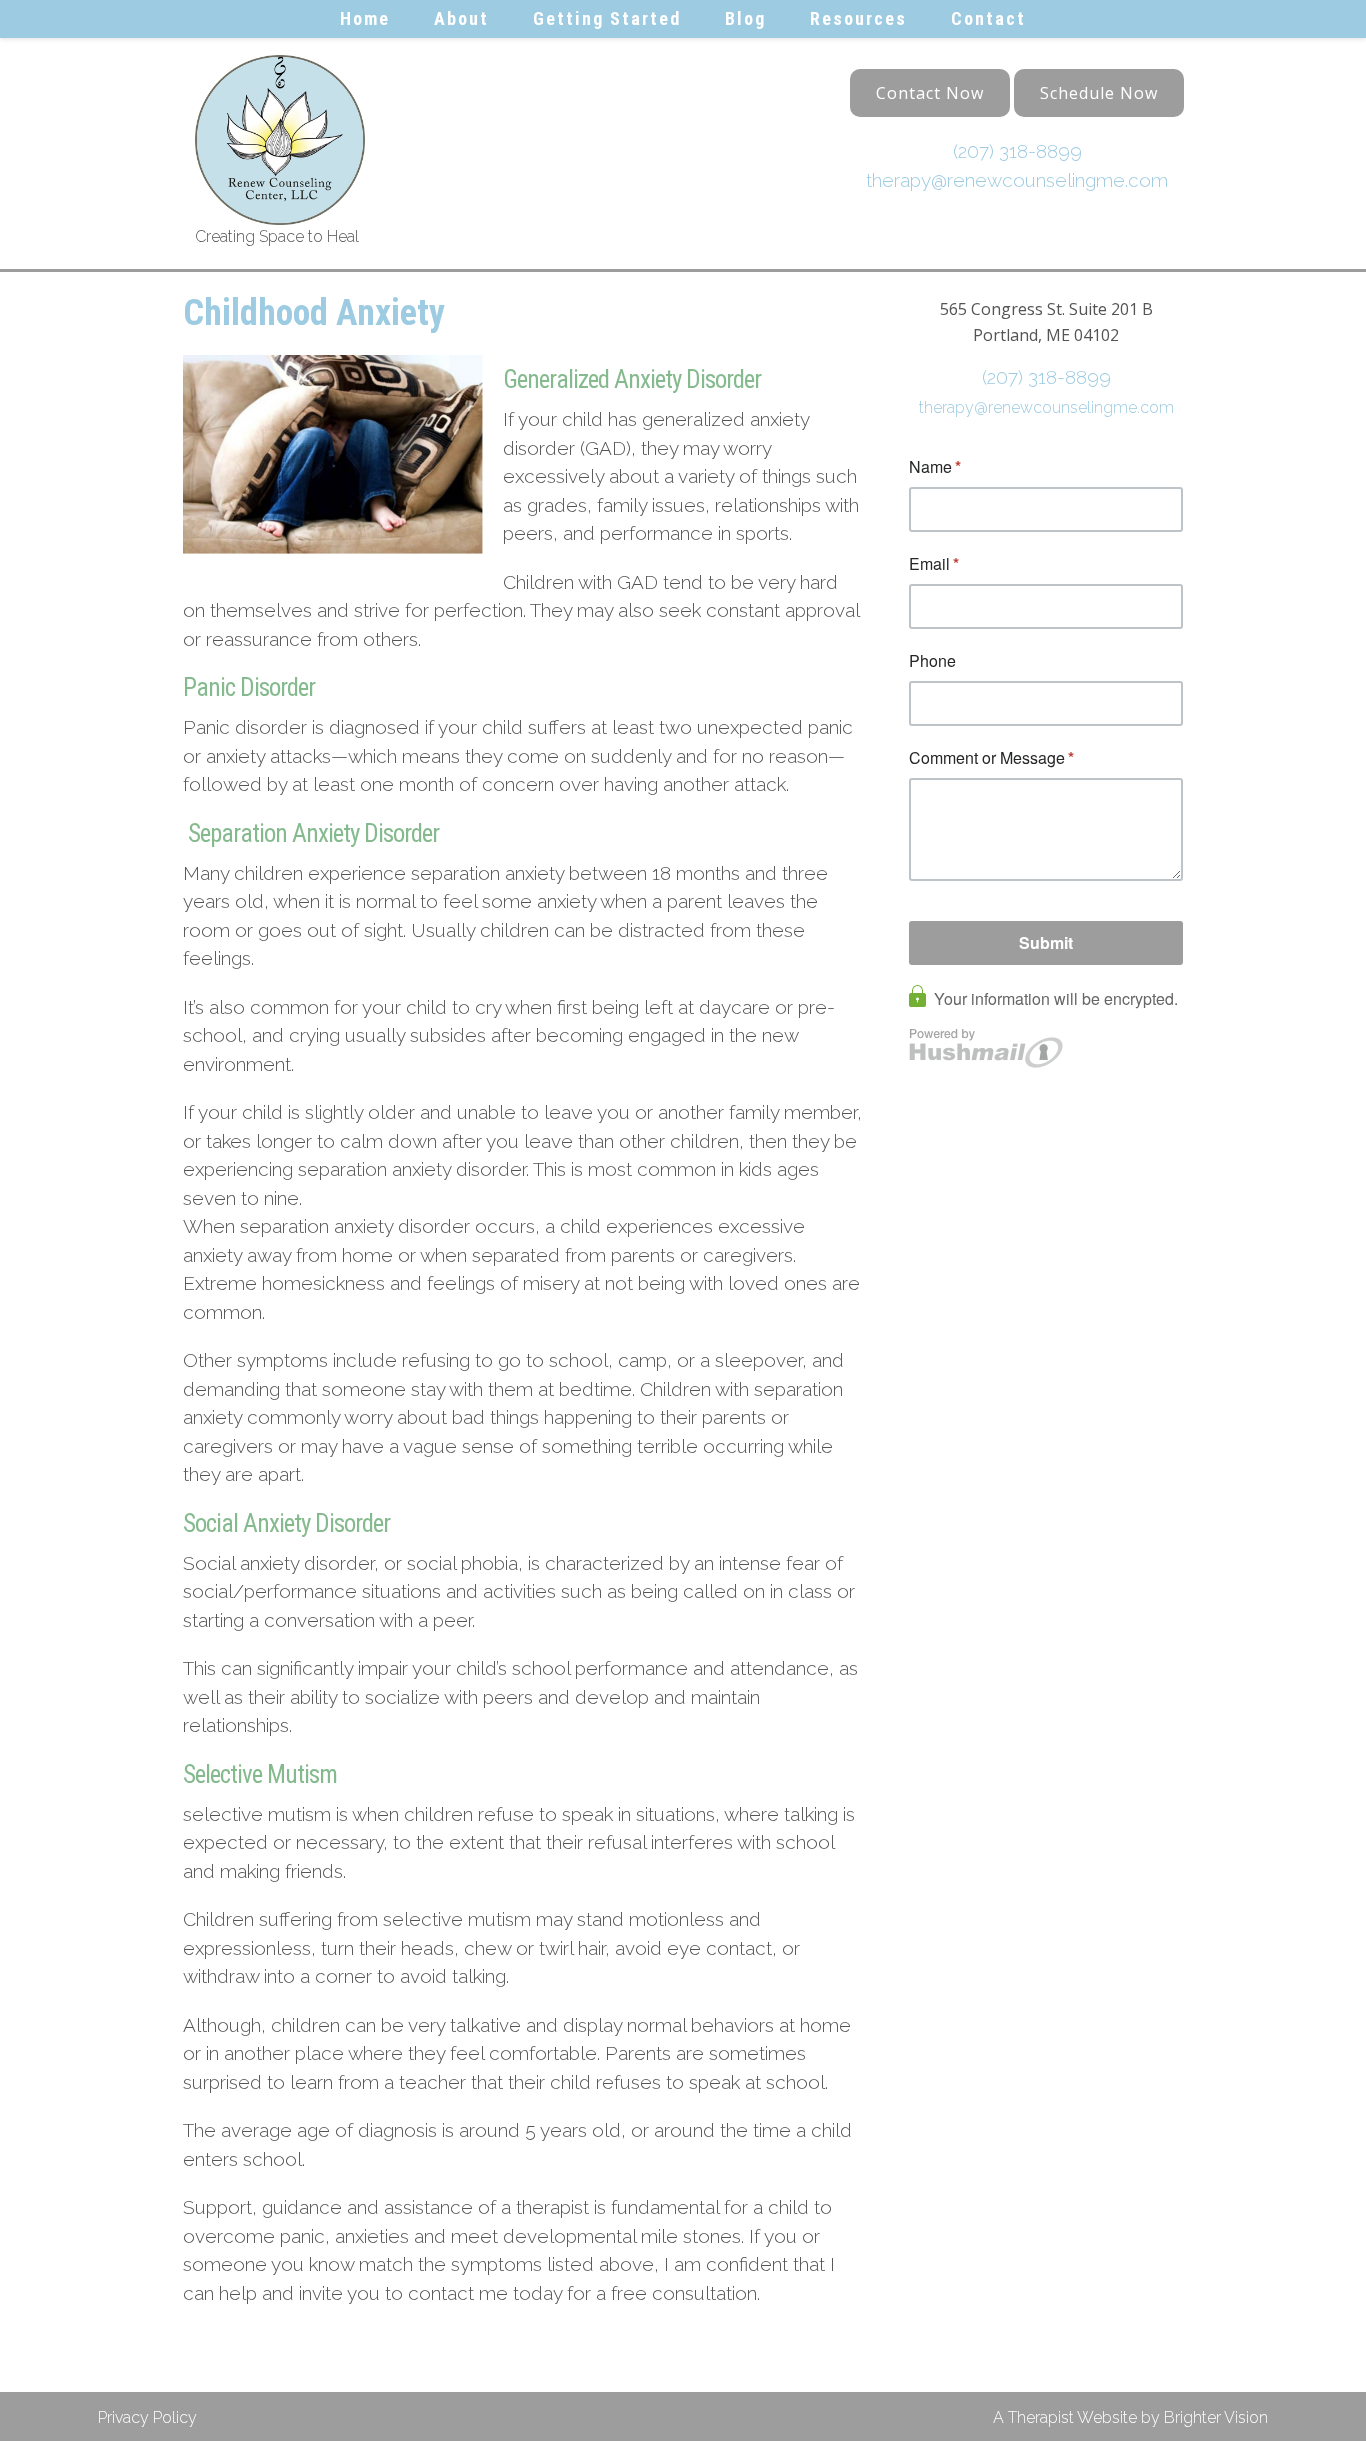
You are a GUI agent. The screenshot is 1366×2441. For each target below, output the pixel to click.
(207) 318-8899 (1017, 151)
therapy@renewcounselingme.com (1017, 180)
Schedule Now (1099, 93)
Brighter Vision (1216, 2417)
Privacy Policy (147, 2417)
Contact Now (930, 93)
